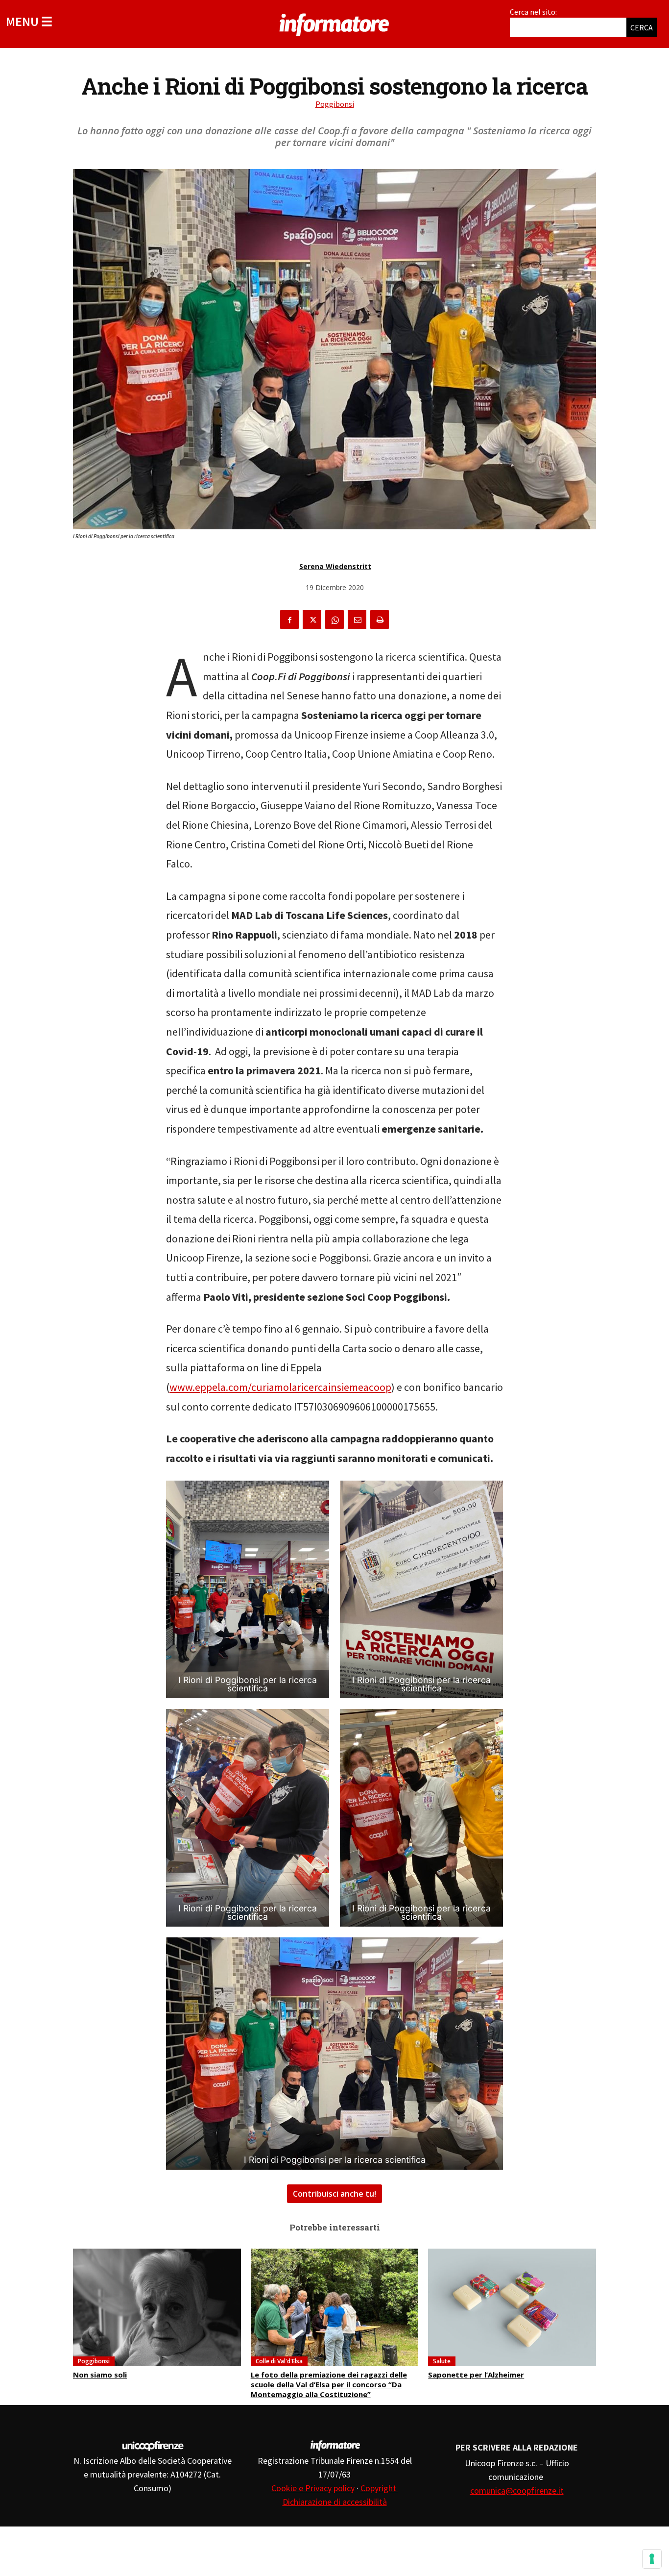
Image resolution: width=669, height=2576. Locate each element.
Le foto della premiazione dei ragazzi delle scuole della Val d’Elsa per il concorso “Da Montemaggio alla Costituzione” (329, 2384)
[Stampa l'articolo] (380, 619)
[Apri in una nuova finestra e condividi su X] (312, 619)
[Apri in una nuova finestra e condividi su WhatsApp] (334, 619)
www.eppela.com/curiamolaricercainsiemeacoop (280, 1387)
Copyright (379, 2488)
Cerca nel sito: (533, 12)
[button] (29, 21)
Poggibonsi (335, 104)
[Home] (334, 23)
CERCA (642, 27)
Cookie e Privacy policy (313, 2488)
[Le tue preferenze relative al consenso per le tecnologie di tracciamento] (652, 2559)
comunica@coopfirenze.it (517, 2490)
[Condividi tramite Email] (357, 619)
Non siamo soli (100, 2375)
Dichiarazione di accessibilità (335, 2502)
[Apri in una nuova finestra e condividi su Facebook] (289, 619)
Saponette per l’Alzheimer (476, 2375)
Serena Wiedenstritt (335, 566)
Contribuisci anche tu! (334, 2194)
